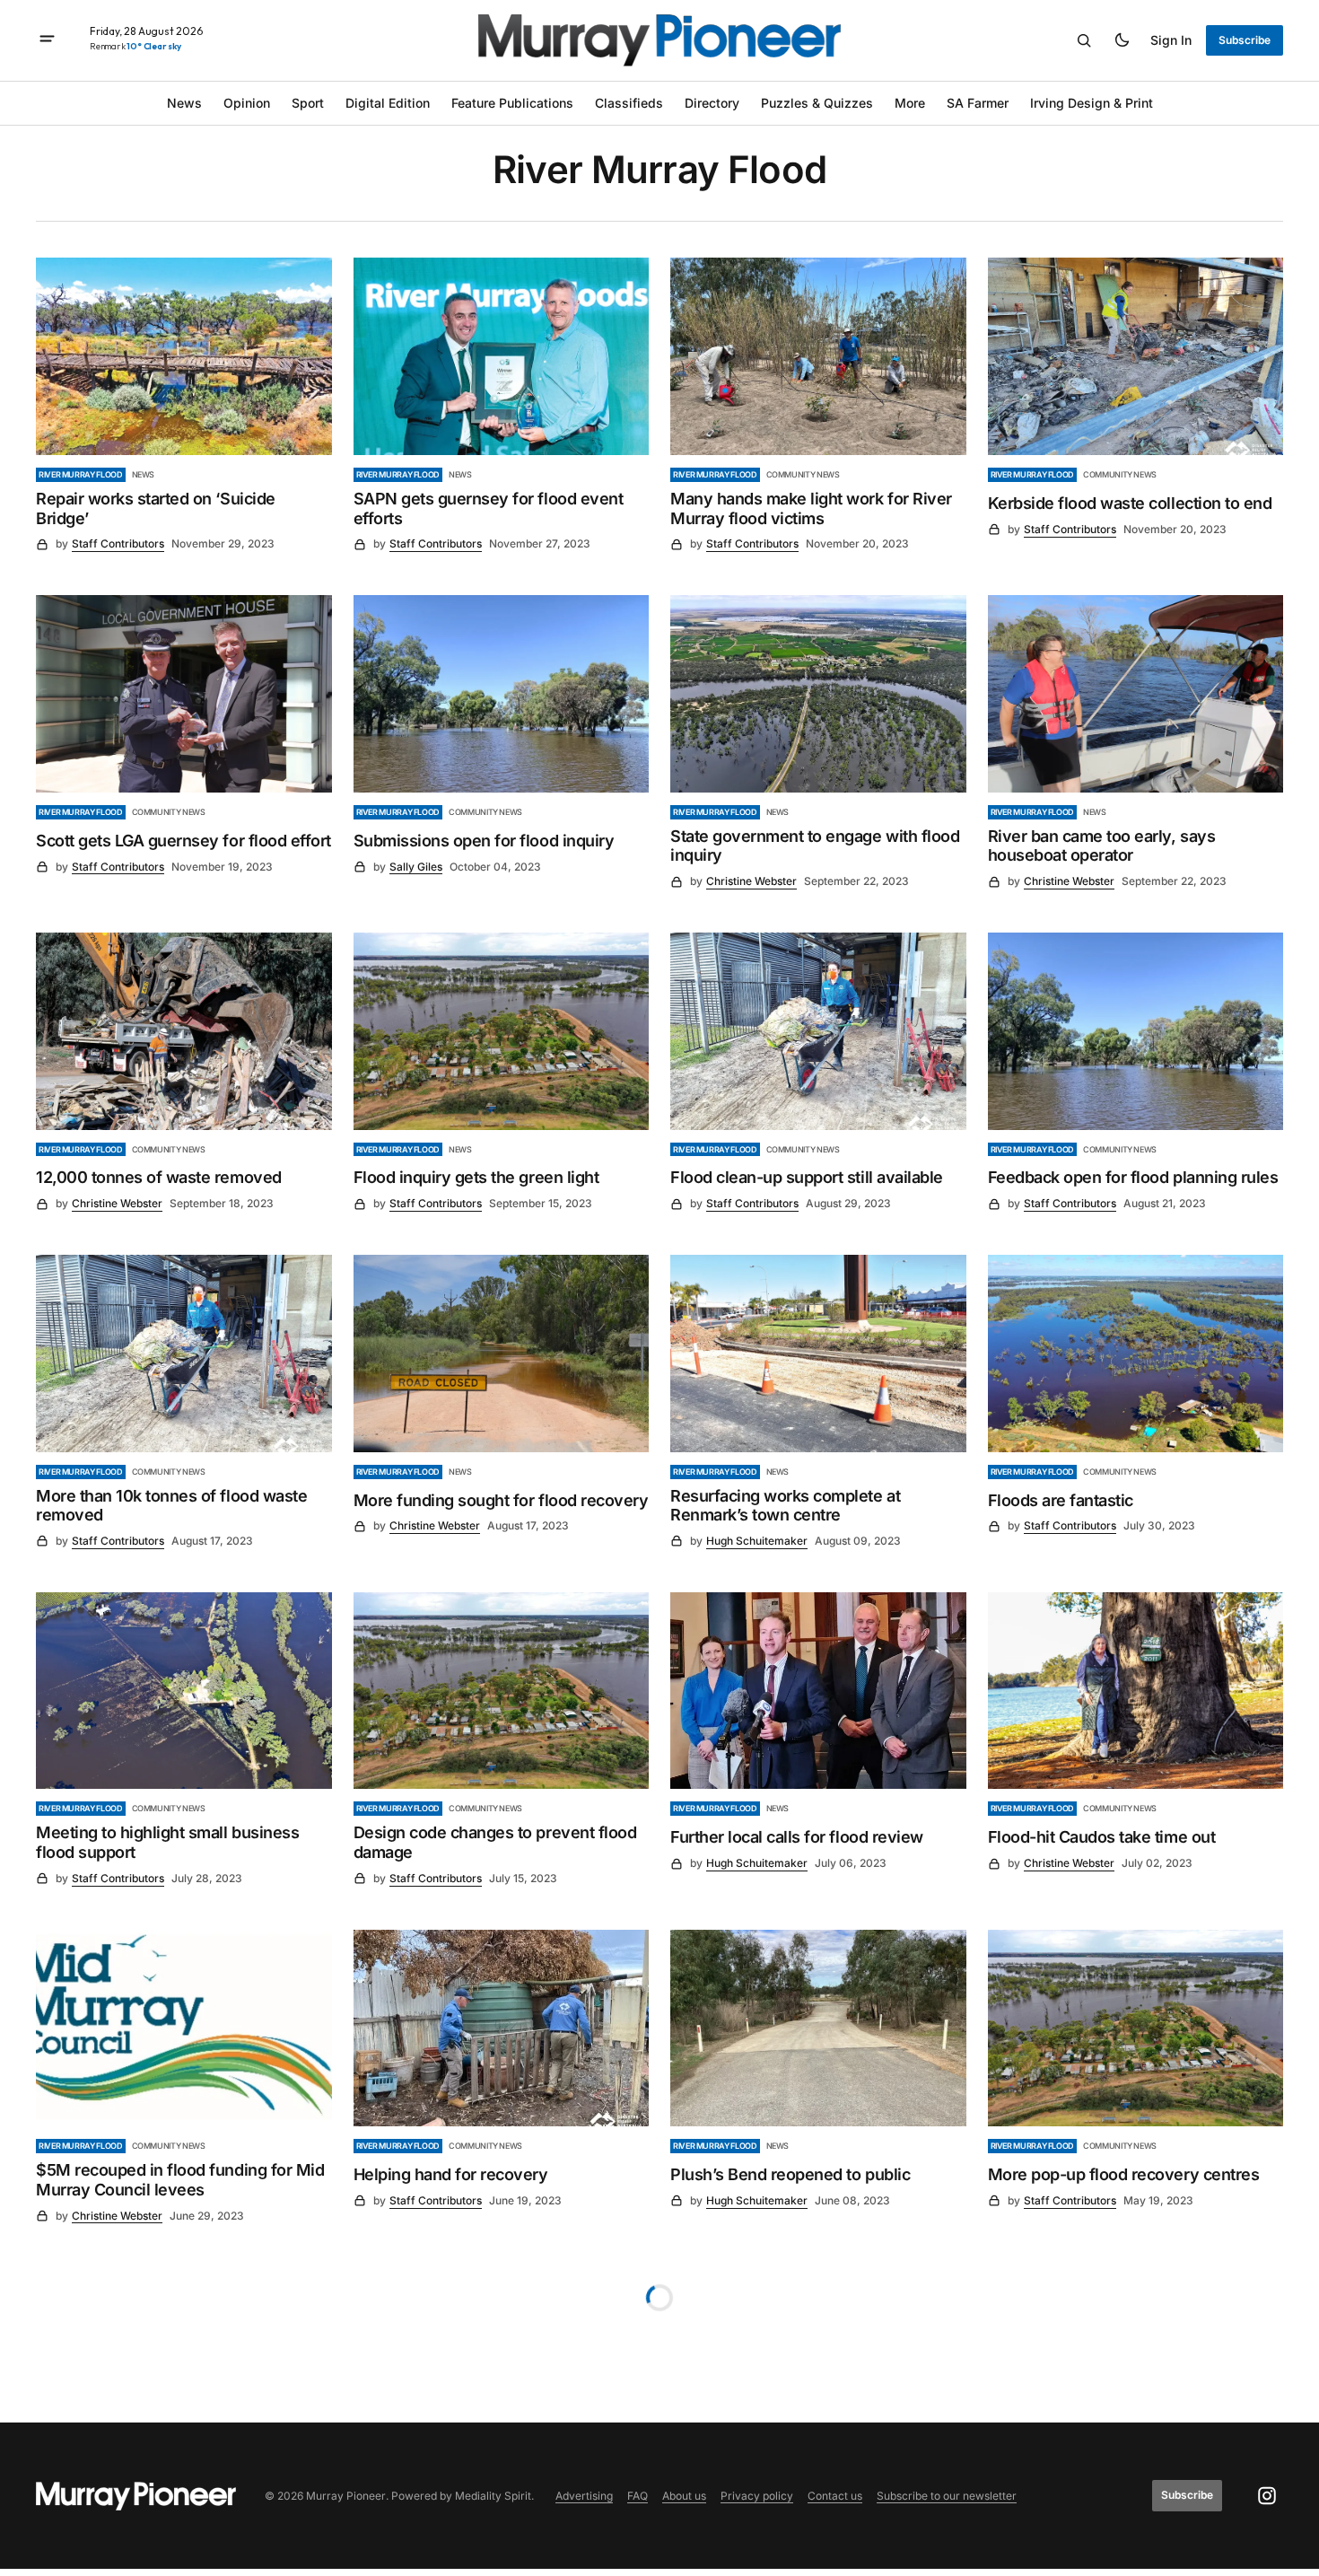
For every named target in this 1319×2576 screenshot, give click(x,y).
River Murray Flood (81, 474)
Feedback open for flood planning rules (1133, 1177)
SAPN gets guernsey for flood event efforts (489, 508)
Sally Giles (416, 867)
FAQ (638, 2496)
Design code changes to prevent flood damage (495, 1842)
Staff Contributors (118, 543)
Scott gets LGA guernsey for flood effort (183, 841)
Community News (803, 474)
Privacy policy (757, 2496)
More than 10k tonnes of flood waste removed (171, 1506)
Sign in (1171, 40)
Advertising (584, 2496)
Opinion (247, 103)
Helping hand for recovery (451, 2174)
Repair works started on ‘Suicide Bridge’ (156, 508)
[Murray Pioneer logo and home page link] (659, 40)
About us (684, 2496)
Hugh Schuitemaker (757, 1541)
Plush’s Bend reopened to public (790, 2174)
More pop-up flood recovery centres (1124, 2174)
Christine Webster (751, 881)
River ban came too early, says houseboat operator (1102, 846)
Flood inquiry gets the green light (476, 1177)
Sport (308, 103)
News (184, 103)
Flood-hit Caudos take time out (1102, 1837)
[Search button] (1084, 40)
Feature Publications (512, 103)
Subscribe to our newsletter (947, 2496)
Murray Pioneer (346, 2496)
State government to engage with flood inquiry (815, 846)
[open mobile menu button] (47, 40)
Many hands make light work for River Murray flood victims (811, 508)
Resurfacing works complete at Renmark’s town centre (785, 1506)
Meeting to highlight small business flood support (167, 1842)
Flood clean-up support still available (807, 1177)
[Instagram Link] (1267, 2496)
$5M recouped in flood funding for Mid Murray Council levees (180, 2180)
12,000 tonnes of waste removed (159, 1177)
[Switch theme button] (1122, 40)
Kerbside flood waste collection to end (1130, 503)
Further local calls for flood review (797, 1837)
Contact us (835, 2496)
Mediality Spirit (493, 2496)
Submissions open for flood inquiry (484, 841)
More (910, 103)
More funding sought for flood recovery (501, 1500)
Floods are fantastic (1061, 1500)
